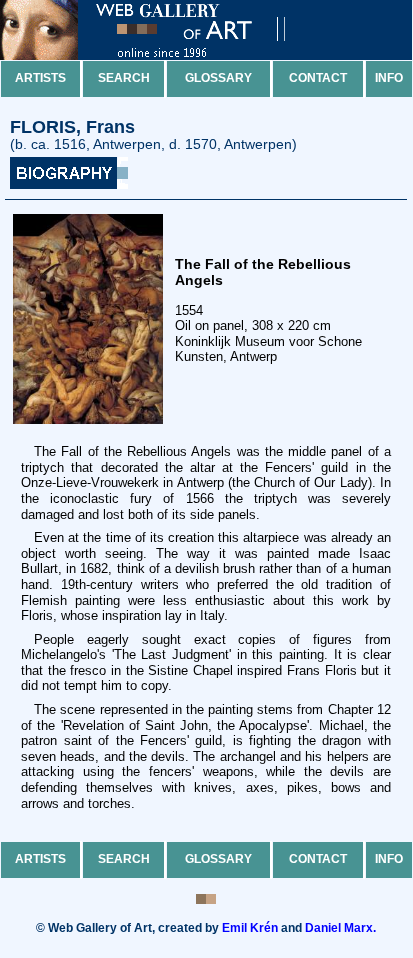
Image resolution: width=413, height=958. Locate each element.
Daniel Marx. (340, 928)
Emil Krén (250, 928)
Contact (318, 78)
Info (389, 78)
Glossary (218, 78)
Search (124, 78)
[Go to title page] (160, 55)
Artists (40, 78)
